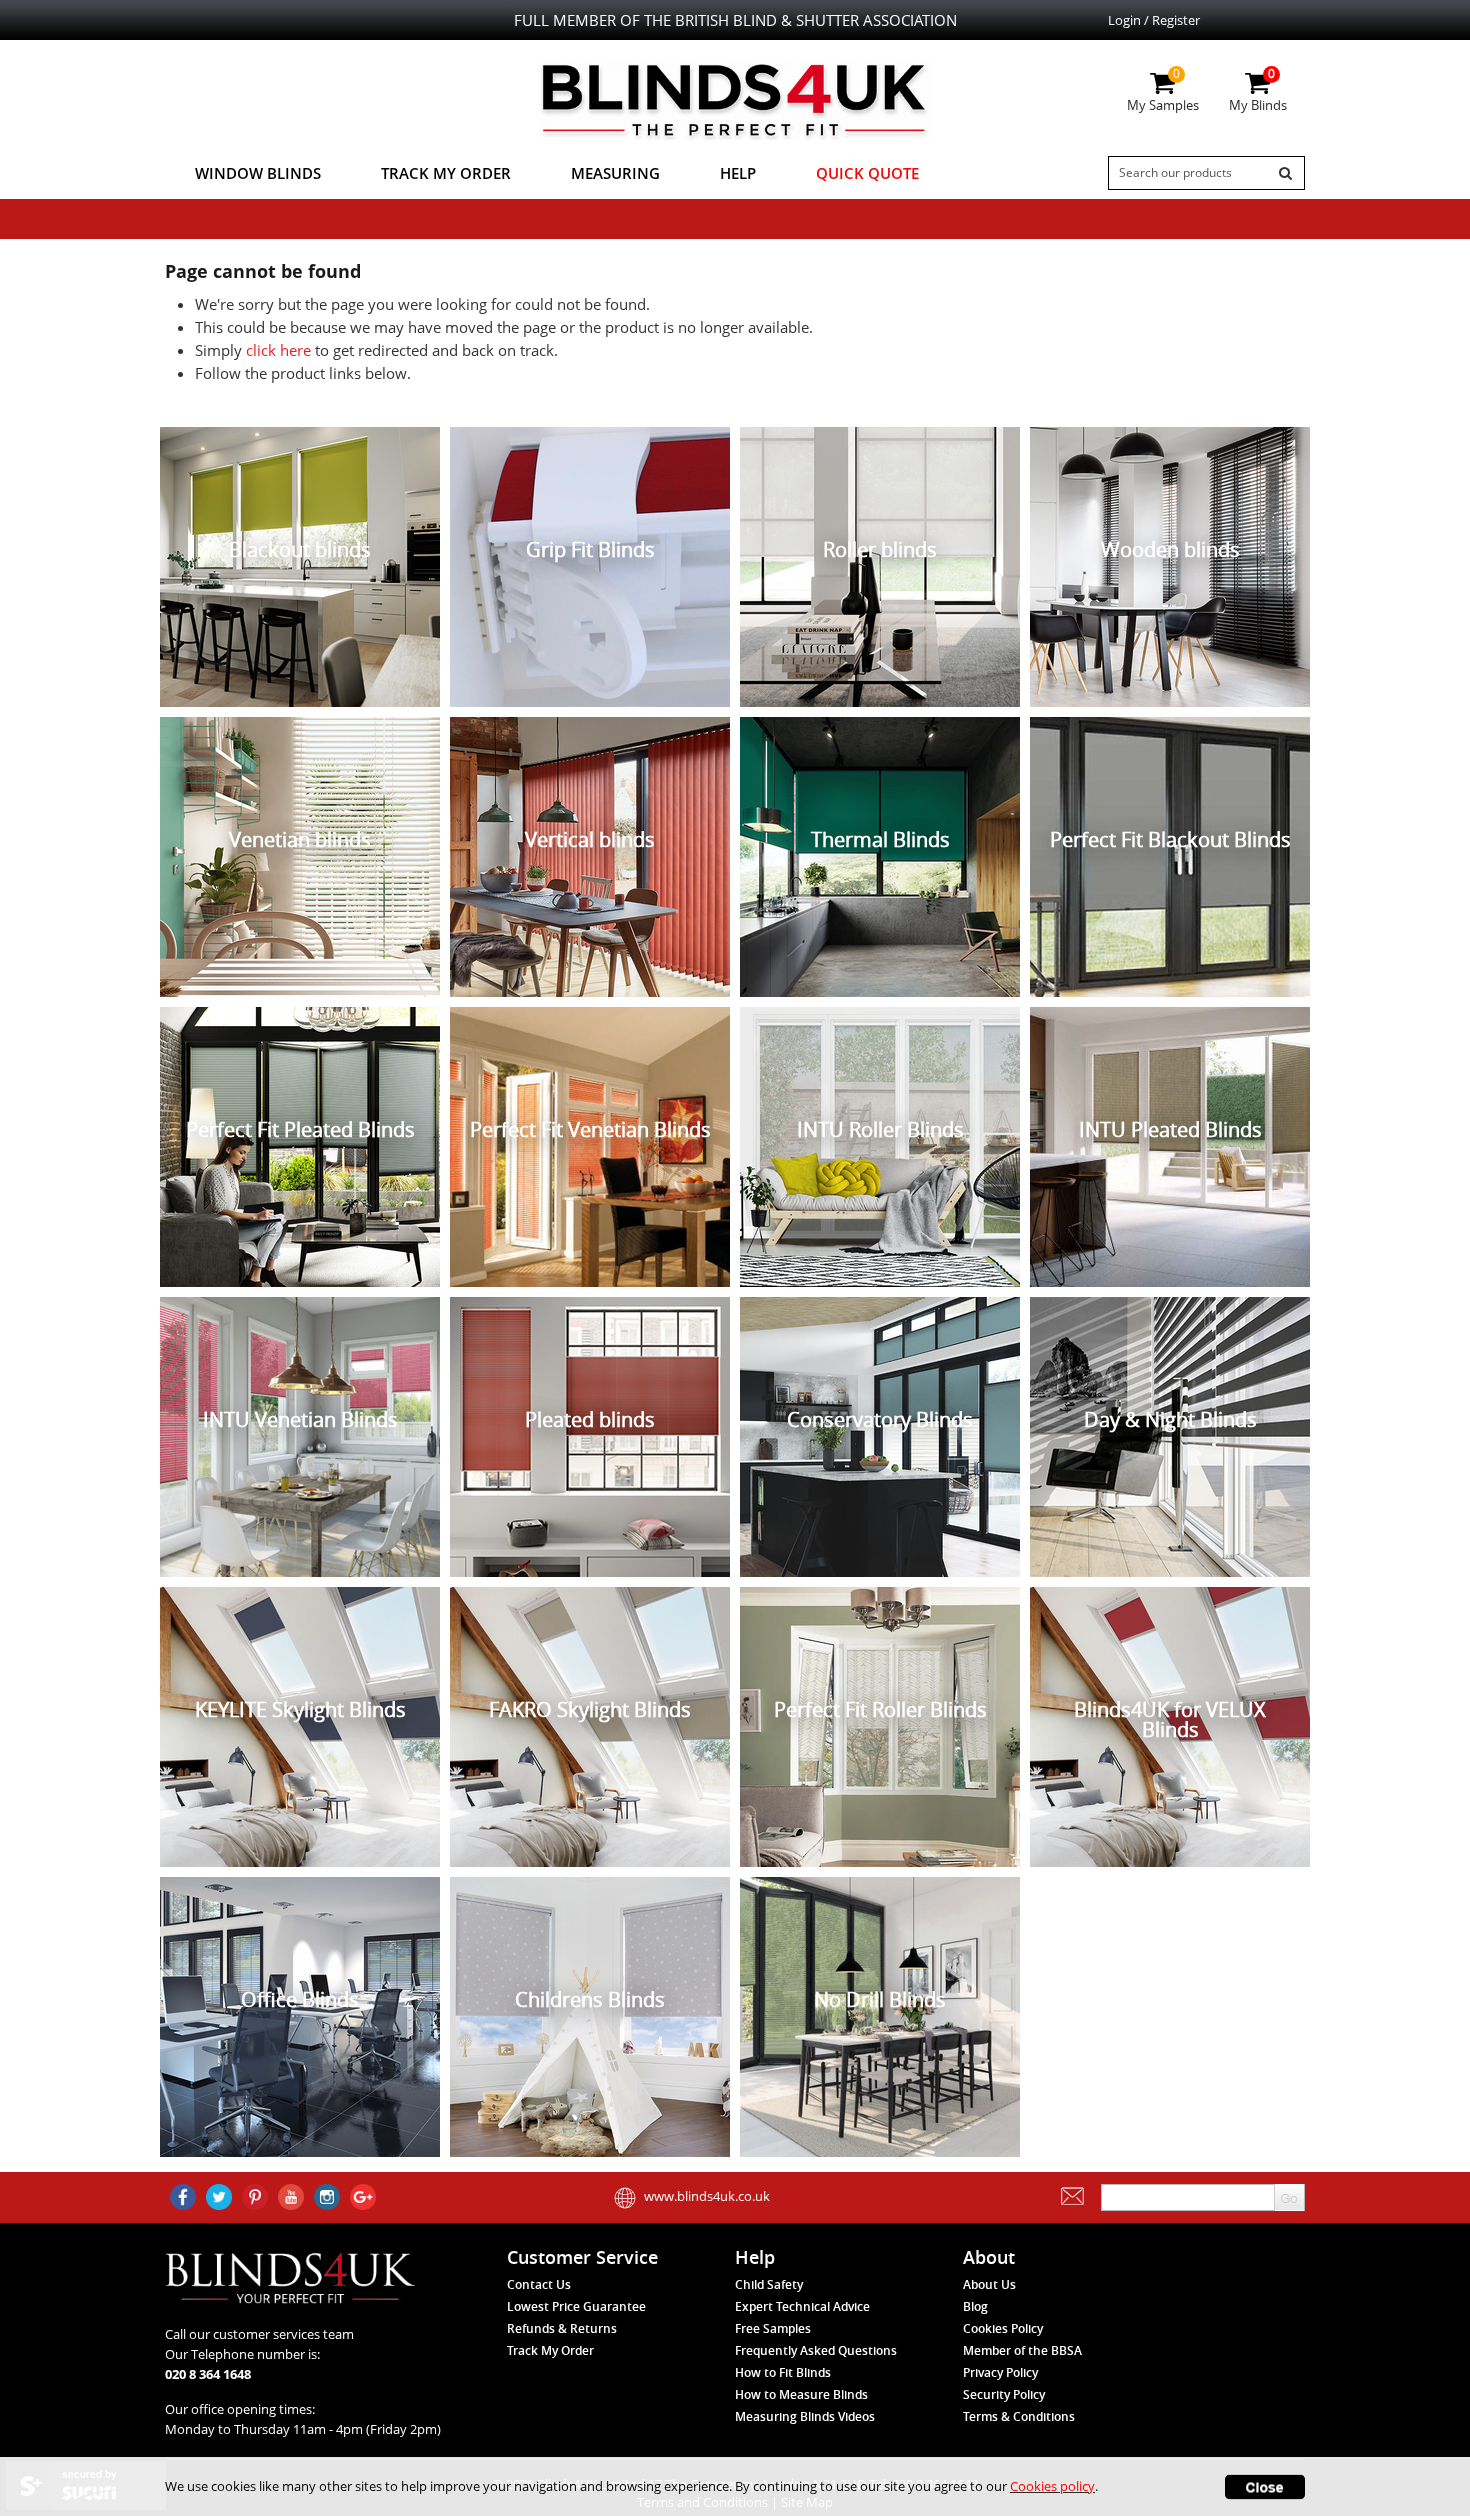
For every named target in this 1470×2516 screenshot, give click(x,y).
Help (738, 173)
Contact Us (539, 2284)
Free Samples (773, 2328)
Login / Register (1154, 20)
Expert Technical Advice (802, 2306)
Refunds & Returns (562, 2328)
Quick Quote (867, 173)
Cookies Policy (1003, 2328)
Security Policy (1004, 2394)
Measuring (615, 173)
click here (278, 350)
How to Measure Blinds (801, 2394)
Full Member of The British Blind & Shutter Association (735, 20)
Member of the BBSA (1022, 2350)
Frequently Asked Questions (816, 2350)
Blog (975, 2306)
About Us (989, 2284)
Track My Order (446, 173)
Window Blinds (258, 173)
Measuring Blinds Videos (805, 2416)
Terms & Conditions (1019, 2416)
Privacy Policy (1000, 2372)
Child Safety (769, 2284)
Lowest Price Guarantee (576, 2306)
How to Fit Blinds (783, 2372)
